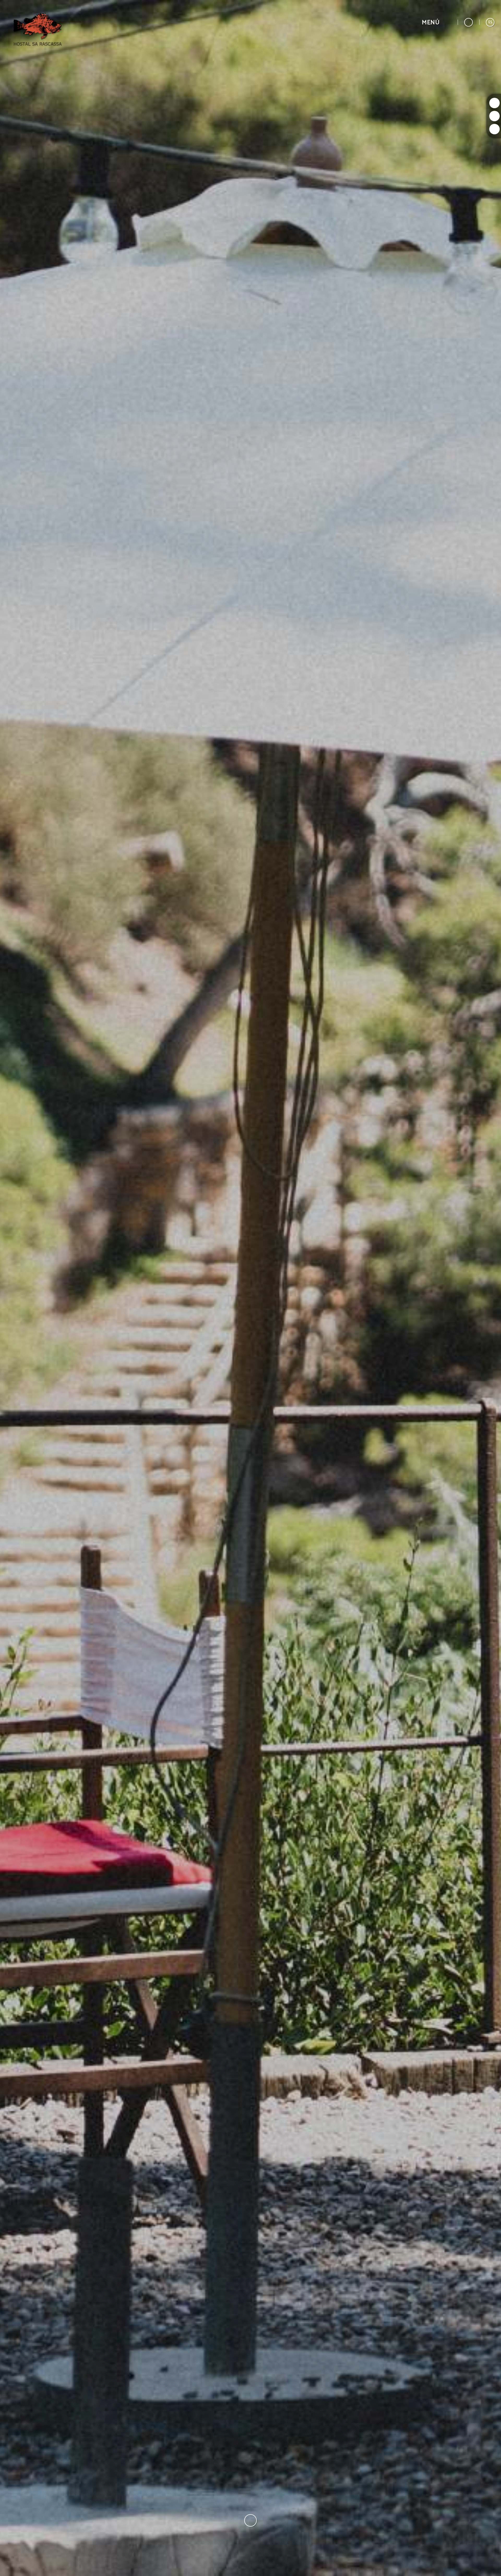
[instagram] (494, 103)
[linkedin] (494, 129)
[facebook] (494, 116)
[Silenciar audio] (490, 2565)
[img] (250, 1288)
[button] (437, 22)
